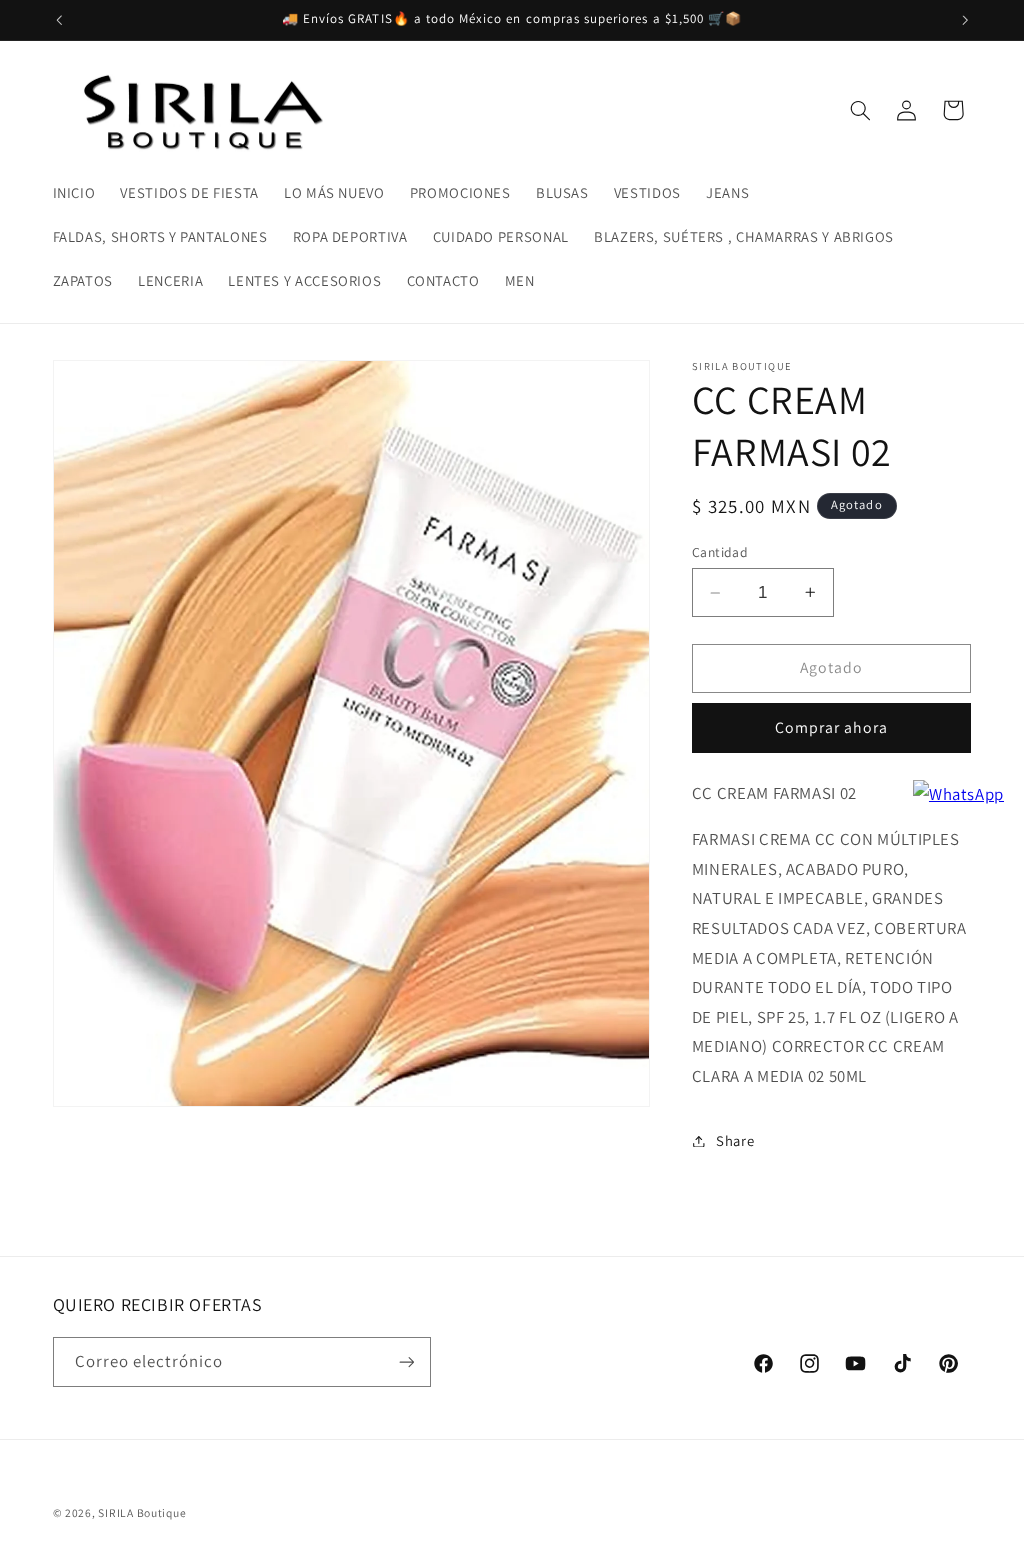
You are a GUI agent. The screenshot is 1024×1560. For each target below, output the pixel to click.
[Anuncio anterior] (59, 20)
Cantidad (720, 552)
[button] (860, 110)
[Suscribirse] (406, 1361)
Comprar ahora (832, 727)
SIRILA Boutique (142, 1512)
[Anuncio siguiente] (965, 20)
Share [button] (735, 1140)
